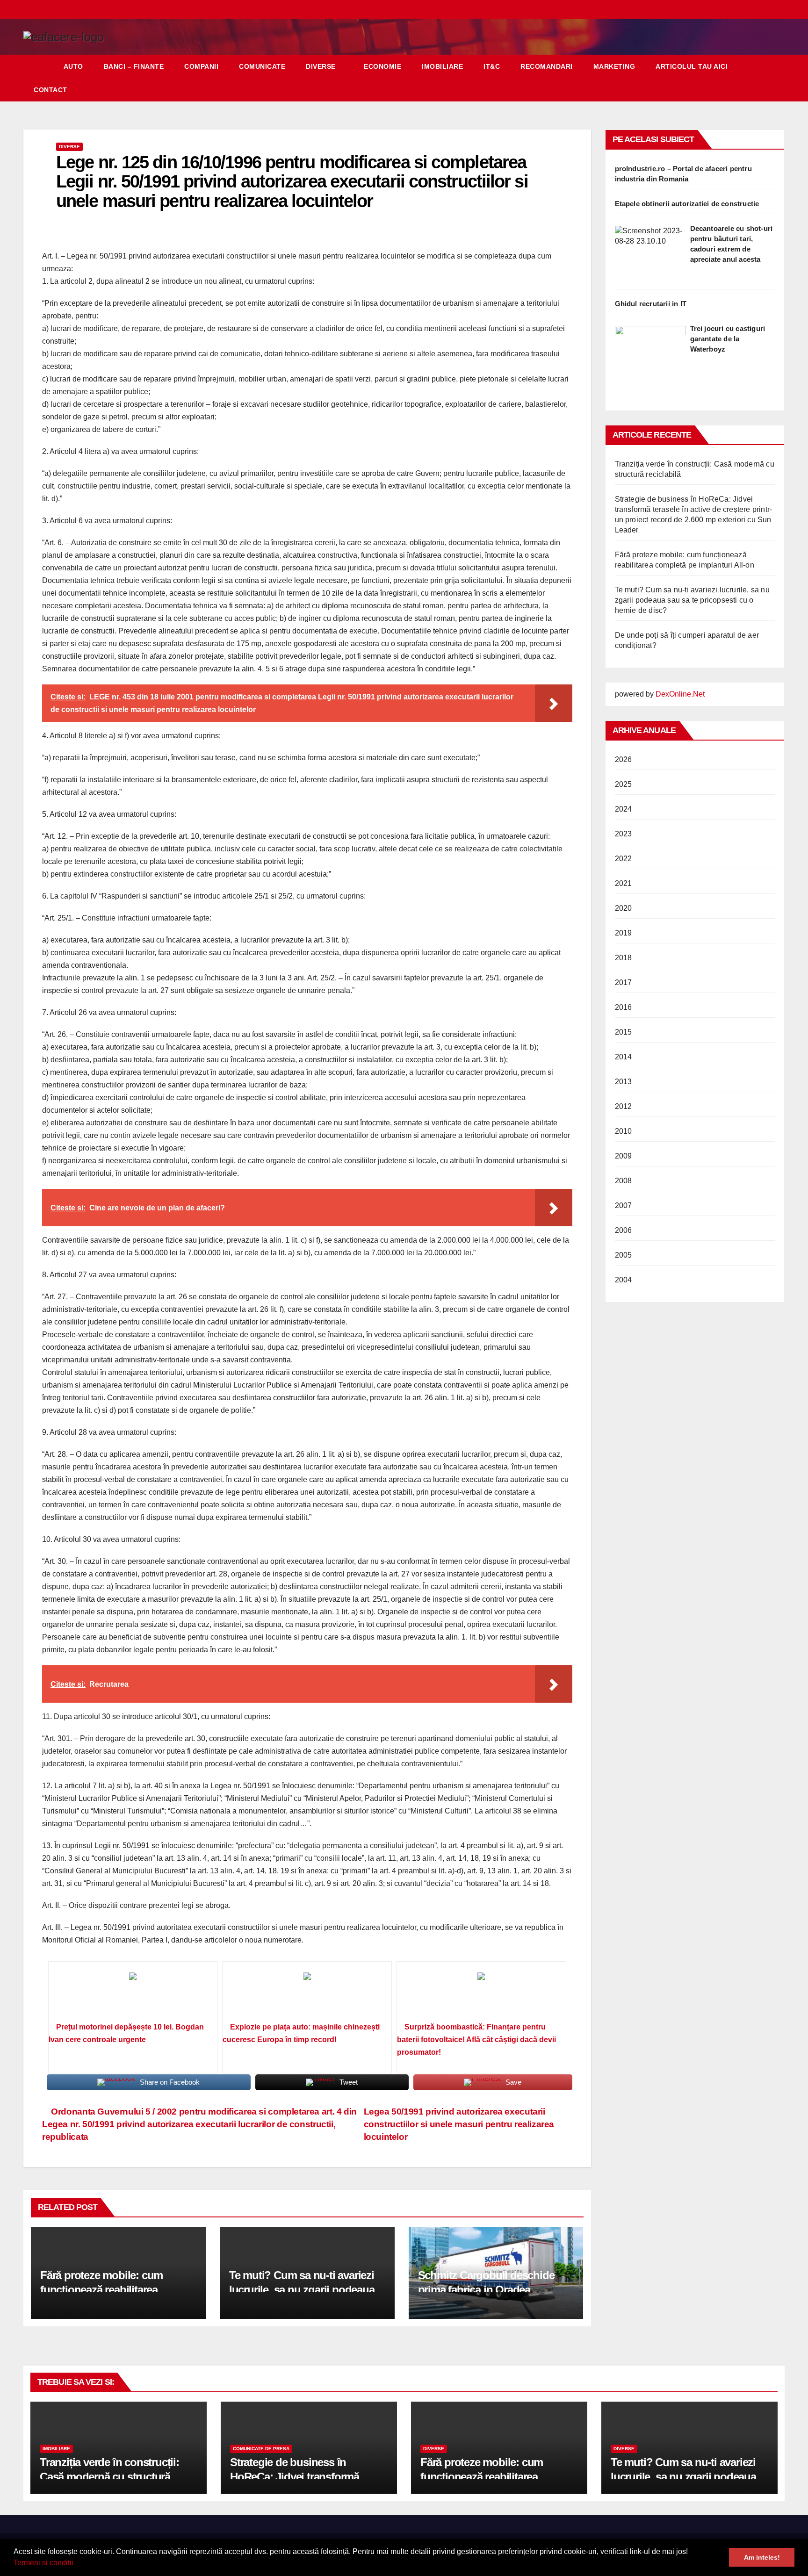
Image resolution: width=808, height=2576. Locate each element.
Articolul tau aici (692, 66)
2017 (624, 982)
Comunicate (262, 66)
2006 (624, 1230)
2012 (624, 1106)
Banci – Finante (134, 66)
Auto (73, 66)
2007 (624, 1205)
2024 (624, 809)
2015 (624, 1032)
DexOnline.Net (680, 694)
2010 (624, 1131)
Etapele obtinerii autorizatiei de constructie (687, 204)
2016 (624, 1007)
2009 (624, 1156)
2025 (624, 784)
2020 (624, 908)
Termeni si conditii (43, 2563)
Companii (201, 66)
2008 (624, 1181)
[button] (77, 2564)
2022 (624, 859)
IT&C (492, 66)
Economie (382, 66)
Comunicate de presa (261, 2449)
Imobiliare (442, 66)
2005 (624, 1255)
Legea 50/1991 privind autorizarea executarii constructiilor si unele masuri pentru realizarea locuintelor (459, 2124)
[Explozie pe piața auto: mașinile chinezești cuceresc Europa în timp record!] (307, 1995)
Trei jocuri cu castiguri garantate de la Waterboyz (728, 339)
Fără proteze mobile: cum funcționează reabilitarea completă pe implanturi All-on (111, 2290)
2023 (624, 834)
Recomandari (547, 66)
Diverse (321, 66)
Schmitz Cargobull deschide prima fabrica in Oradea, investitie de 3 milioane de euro (493, 2290)
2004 (624, 1280)
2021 (624, 883)
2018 (624, 958)
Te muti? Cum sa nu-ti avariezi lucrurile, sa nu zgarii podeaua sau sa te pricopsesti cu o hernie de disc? (692, 600)
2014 (624, 1057)
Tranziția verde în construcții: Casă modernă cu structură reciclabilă (109, 2477)
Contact (50, 90)
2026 (624, 759)
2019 (624, 933)
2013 (624, 1082)
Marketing (614, 66)
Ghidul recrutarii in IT (651, 304)
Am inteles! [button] (762, 2557)
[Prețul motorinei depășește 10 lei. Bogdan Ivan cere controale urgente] (133, 1995)
